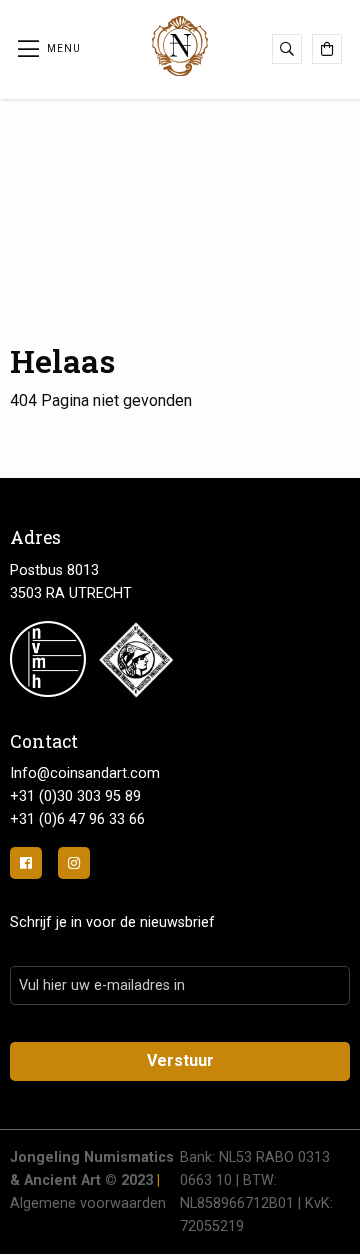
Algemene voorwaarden (88, 1203)
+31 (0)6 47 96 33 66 (77, 819)
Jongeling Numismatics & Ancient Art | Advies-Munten (180, 46)
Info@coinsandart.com (85, 773)
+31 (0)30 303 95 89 (75, 796)
